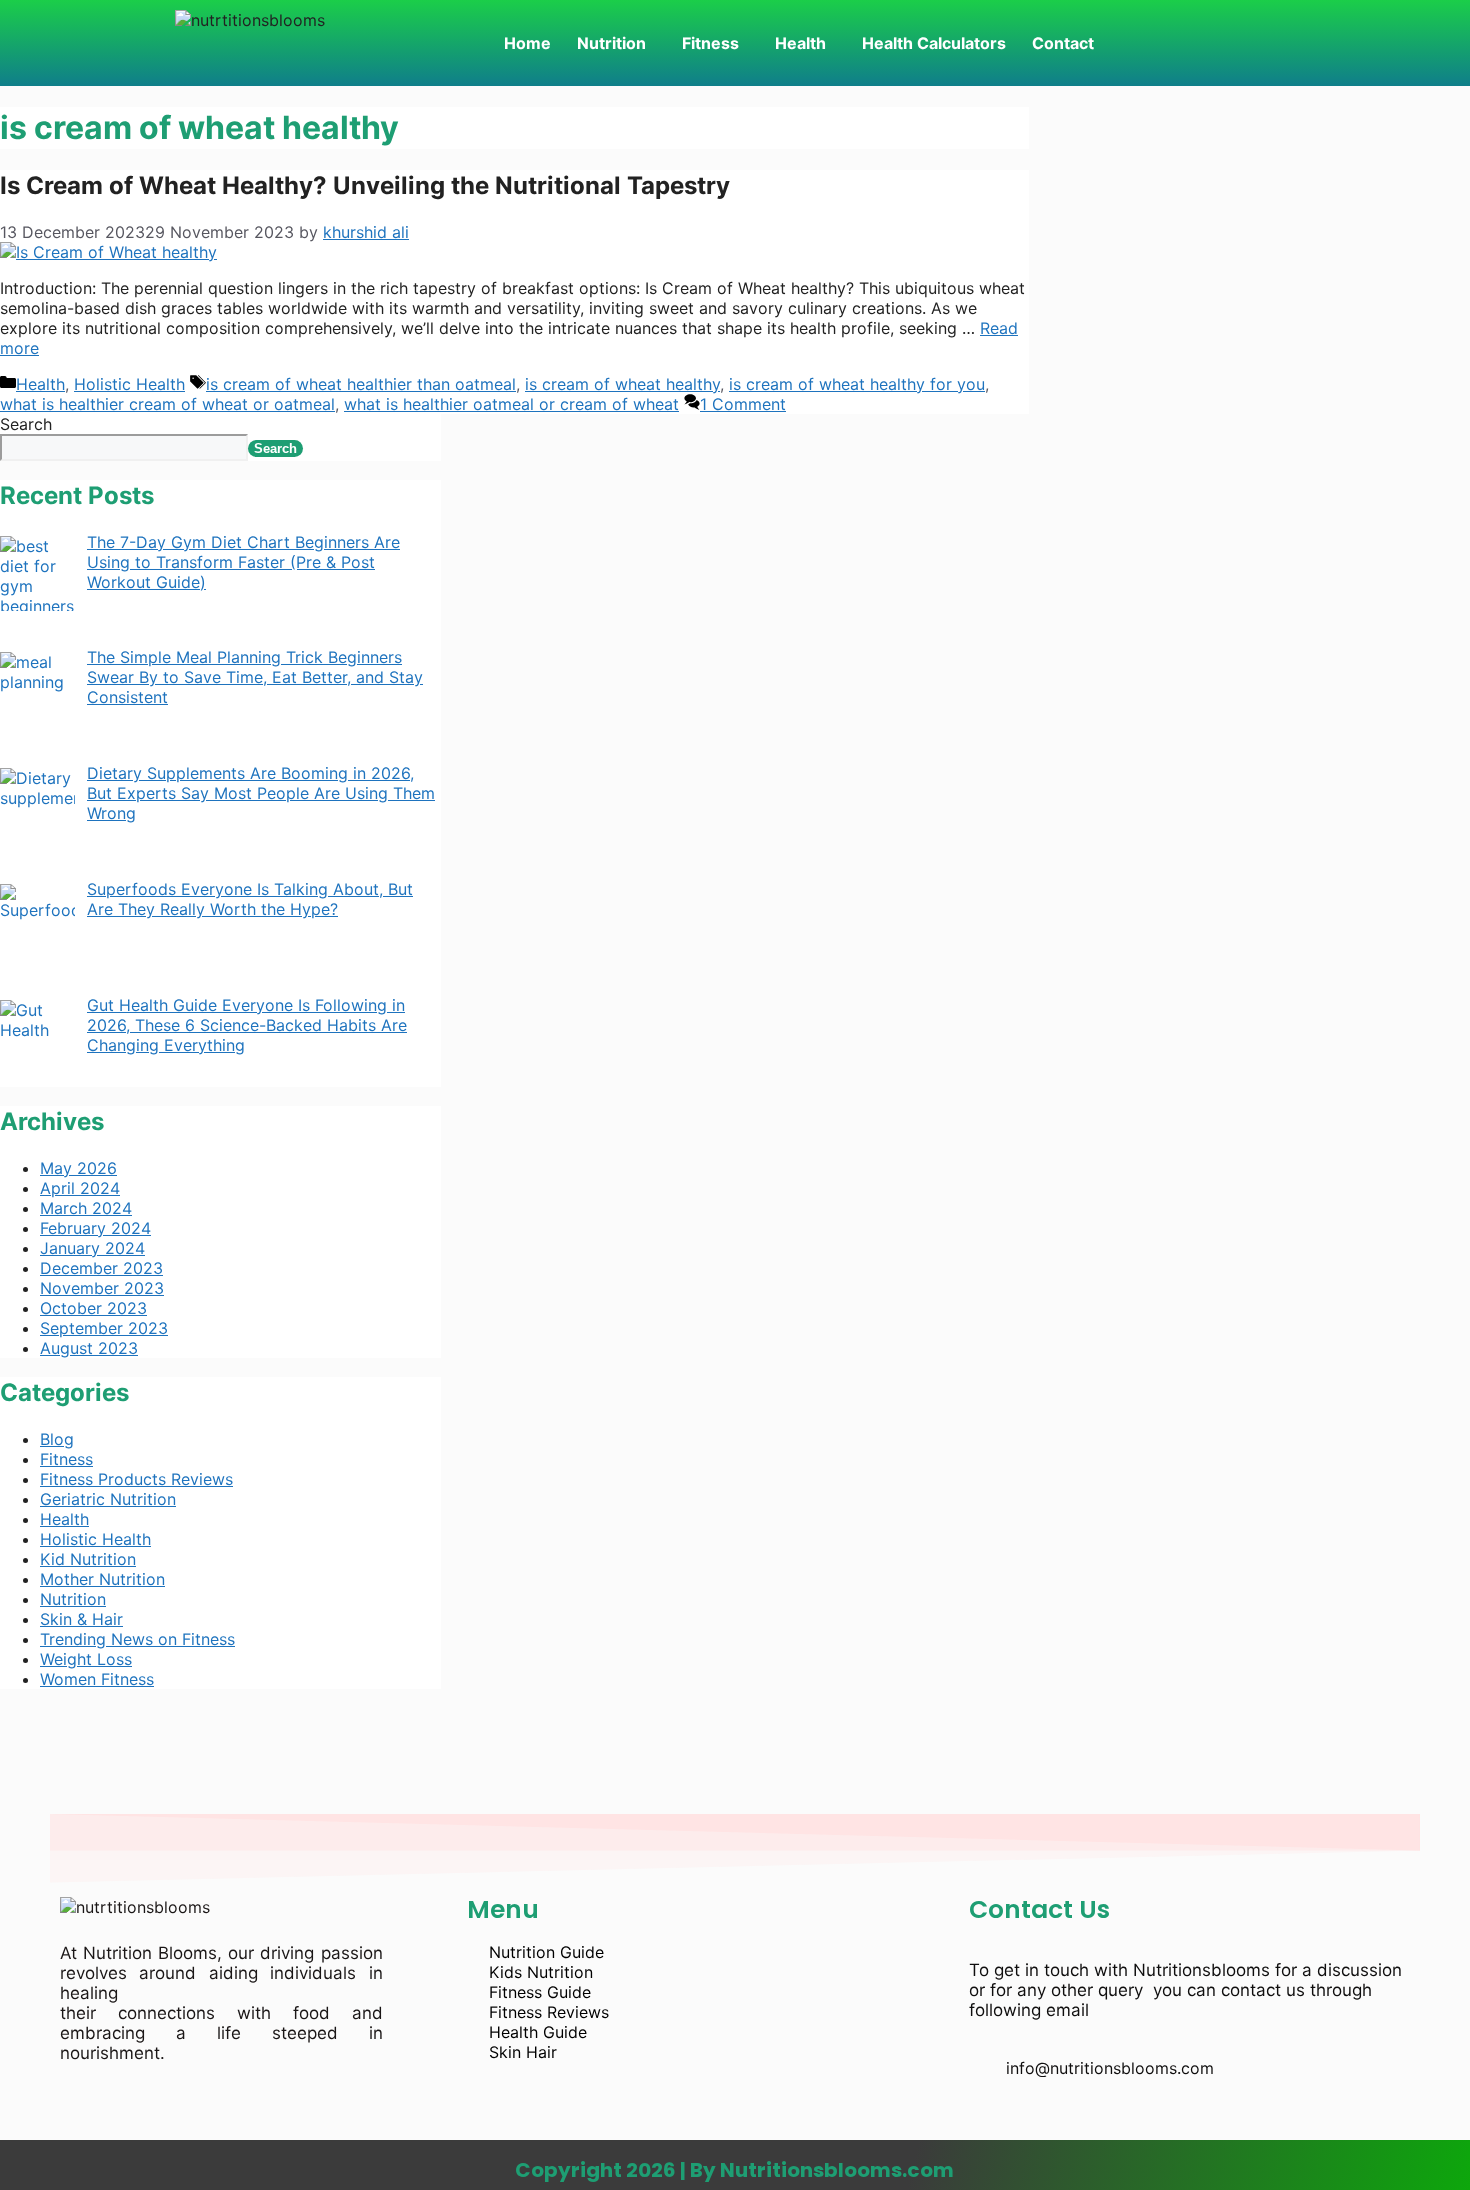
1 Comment (743, 404)
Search (26, 424)
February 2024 (95, 1228)
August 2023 (89, 1348)
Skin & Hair (81, 1619)
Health (800, 43)
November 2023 (102, 1288)
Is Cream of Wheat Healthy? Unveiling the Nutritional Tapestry (365, 185)
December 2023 (101, 1268)
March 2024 (86, 1208)
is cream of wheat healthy (622, 384)
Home (527, 43)
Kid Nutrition (88, 1559)
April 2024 (80, 1188)
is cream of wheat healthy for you (857, 384)
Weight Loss (86, 1659)
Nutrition (611, 43)
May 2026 (78, 1168)
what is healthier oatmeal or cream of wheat (511, 404)
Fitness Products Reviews (136, 1479)
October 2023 (93, 1308)
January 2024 (92, 1248)
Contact (1063, 43)
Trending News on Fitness (137, 1639)
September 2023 (104, 1328)
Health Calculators (934, 43)
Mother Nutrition (102, 1579)
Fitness (710, 43)
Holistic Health (129, 384)
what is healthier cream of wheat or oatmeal (167, 404)
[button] (616, 43)
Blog (57, 1439)
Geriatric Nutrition (108, 1499)
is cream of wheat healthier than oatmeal (361, 384)
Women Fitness (97, 1679)
